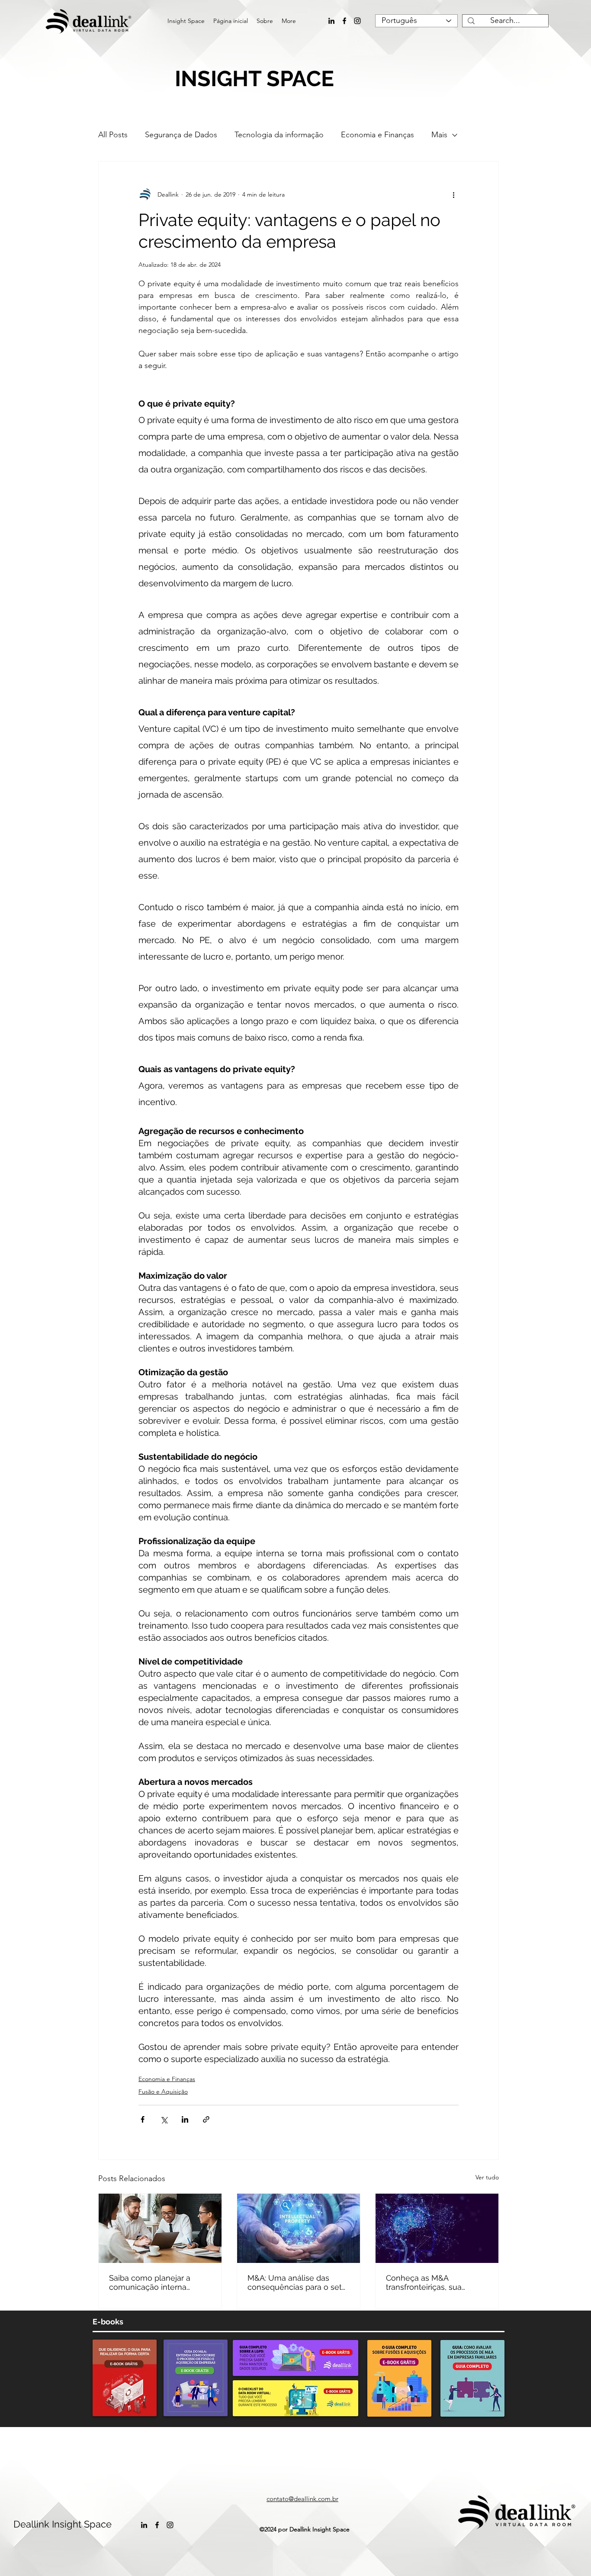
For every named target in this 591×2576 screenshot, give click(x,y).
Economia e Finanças (377, 135)
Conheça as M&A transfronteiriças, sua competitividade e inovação (437, 2282)
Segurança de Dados (181, 135)
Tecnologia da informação (279, 135)
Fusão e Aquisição (163, 2091)
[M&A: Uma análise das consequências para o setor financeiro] (299, 2228)
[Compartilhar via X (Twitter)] (164, 2119)
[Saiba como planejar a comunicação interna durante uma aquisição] (160, 2228)
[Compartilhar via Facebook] (143, 2119)
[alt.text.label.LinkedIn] (331, 21)
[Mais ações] (453, 194)
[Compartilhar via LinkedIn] (185, 2119)
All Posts (113, 135)
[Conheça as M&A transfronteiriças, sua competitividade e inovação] (437, 2228)
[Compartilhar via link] (206, 2119)
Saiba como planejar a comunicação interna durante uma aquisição (151, 2282)
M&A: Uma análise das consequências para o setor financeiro (298, 2282)
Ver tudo (487, 2177)
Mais (439, 135)
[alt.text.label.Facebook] (344, 21)
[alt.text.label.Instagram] (357, 21)
